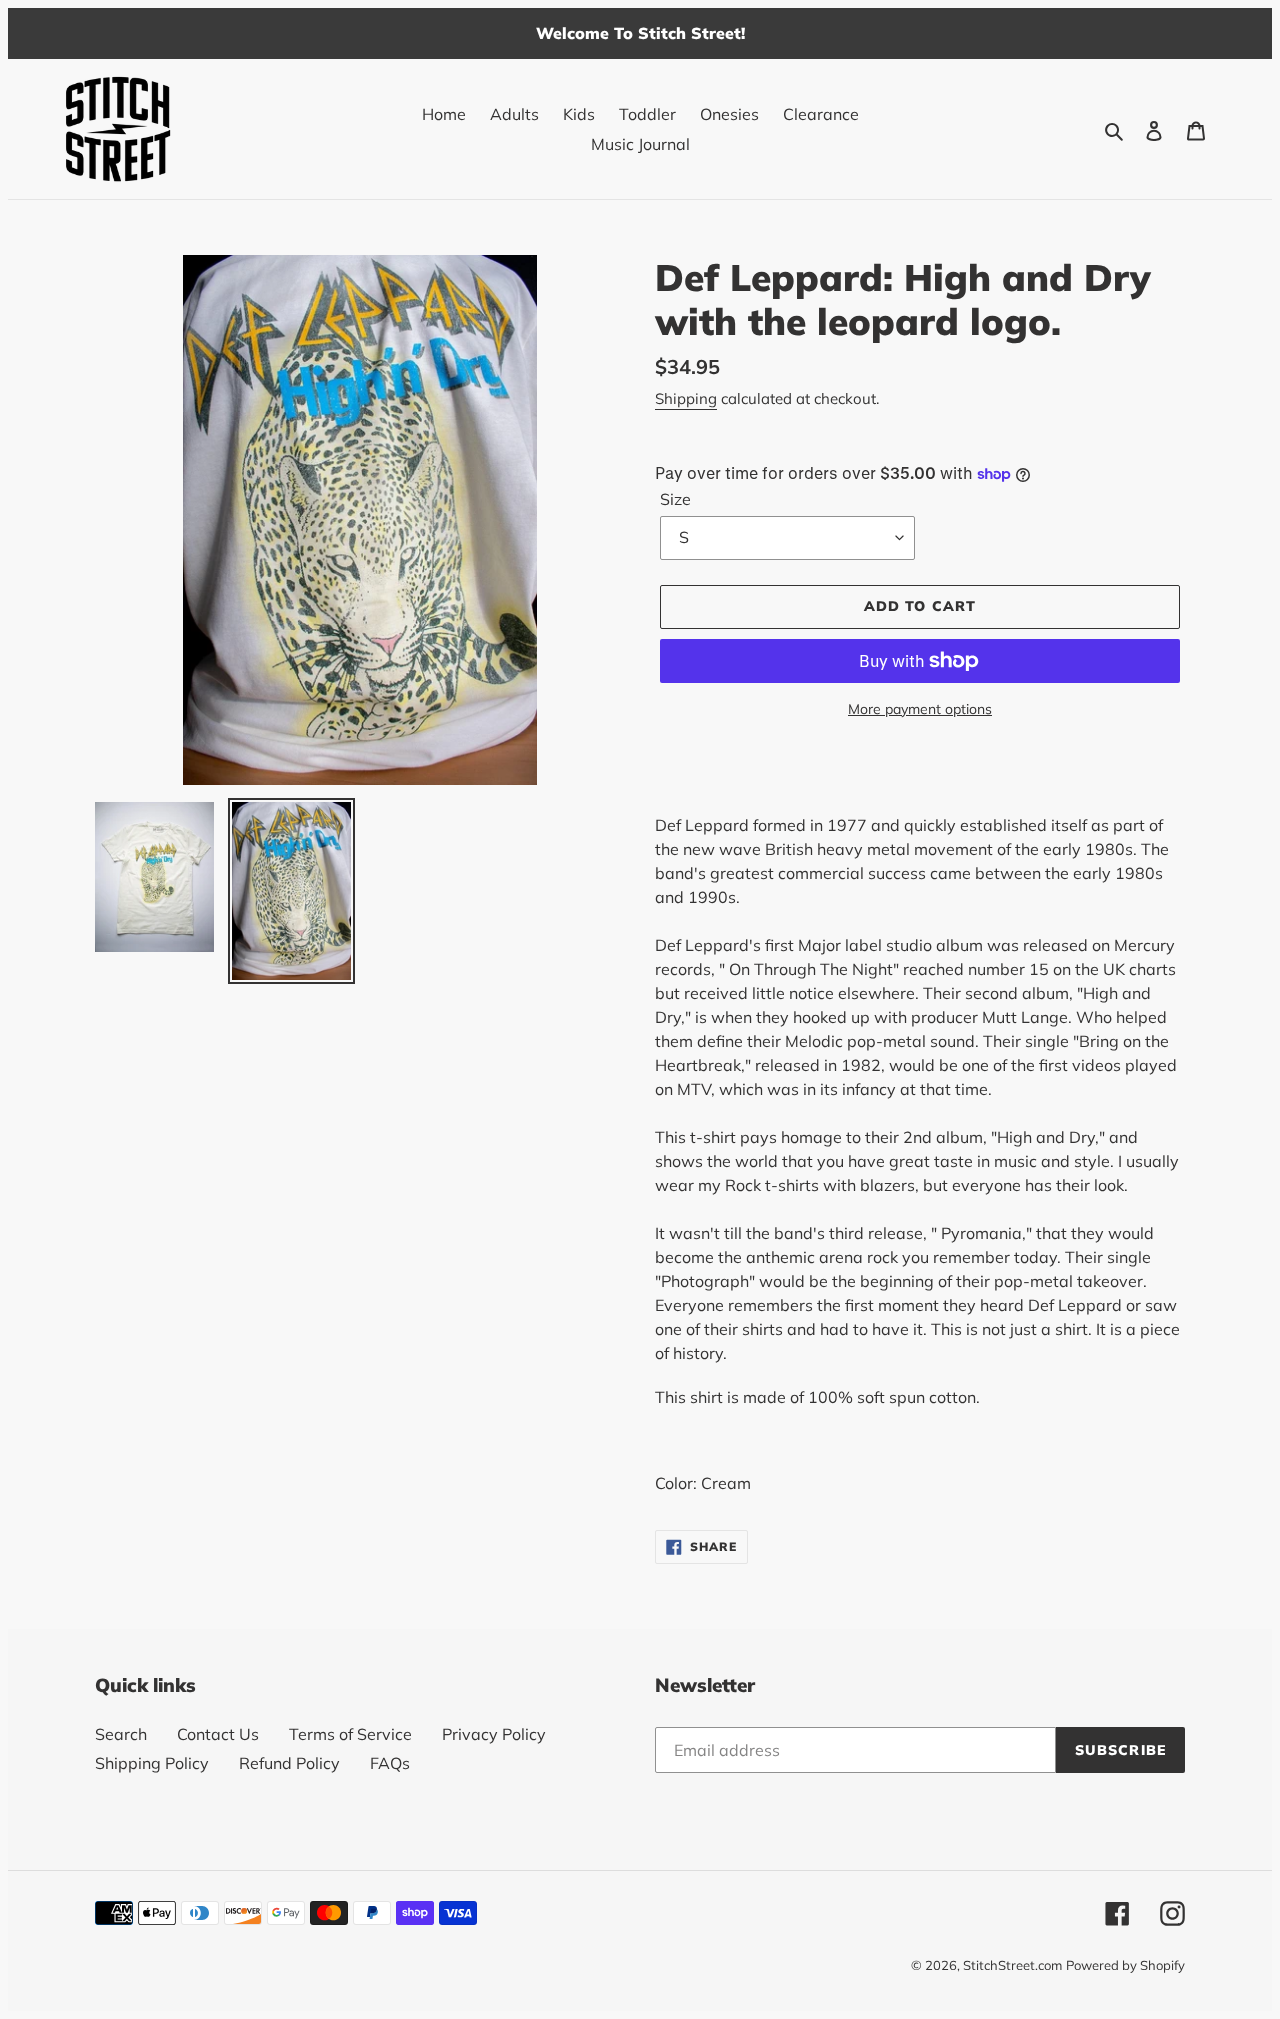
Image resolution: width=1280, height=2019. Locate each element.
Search (121, 1734)
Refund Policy (289, 1763)
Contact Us (218, 1734)
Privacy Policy (494, 1734)
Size (675, 499)
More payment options (920, 709)
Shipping (686, 398)
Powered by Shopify (1125, 1965)
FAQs (390, 1763)
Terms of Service (350, 1734)
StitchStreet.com (1012, 1965)
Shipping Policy (152, 1763)
